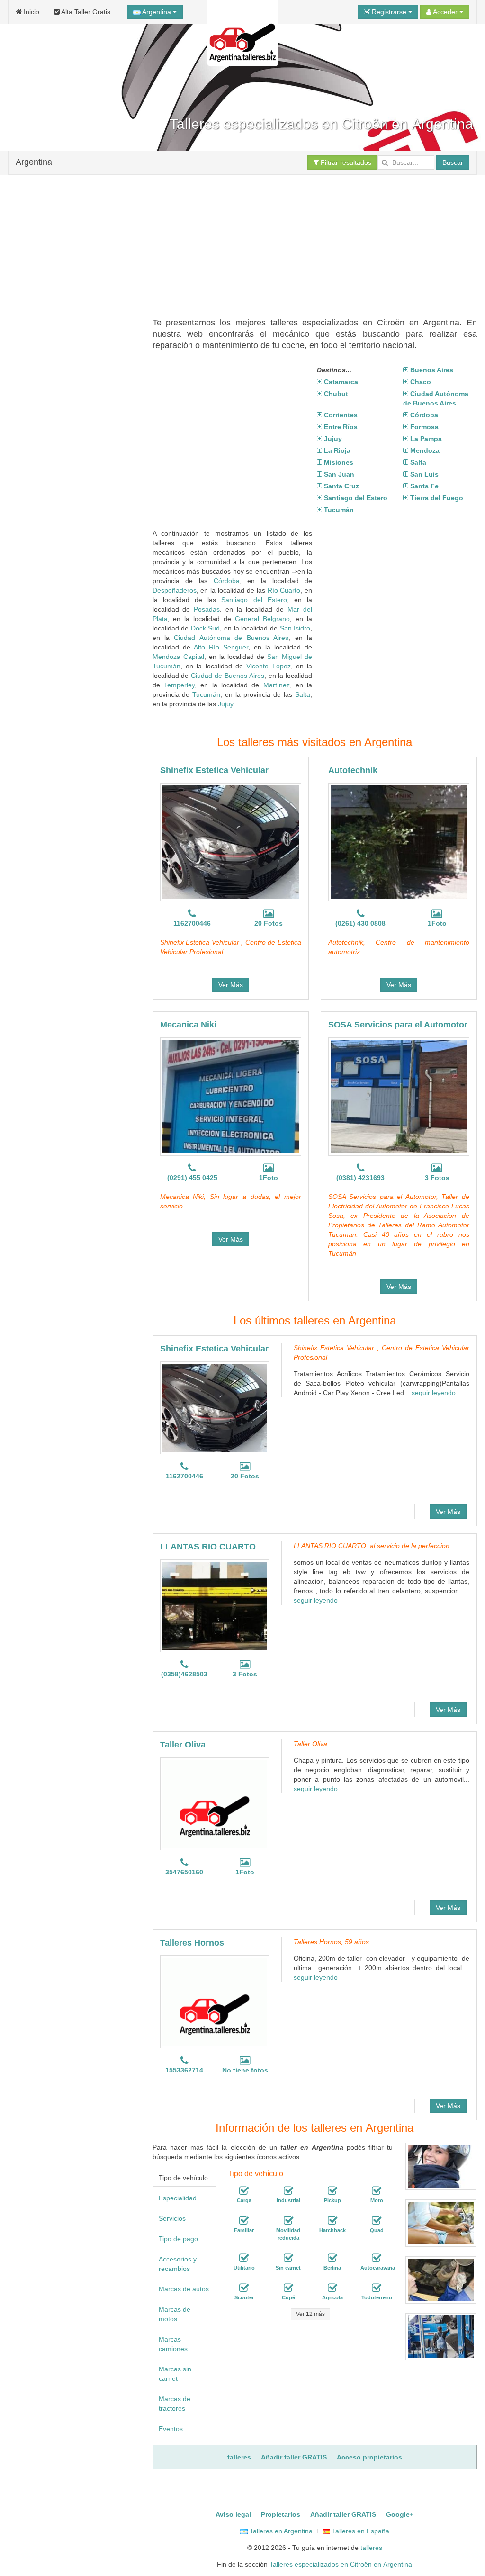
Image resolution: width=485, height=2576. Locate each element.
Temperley (179, 685)
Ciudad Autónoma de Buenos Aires (231, 638)
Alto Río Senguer (221, 647)
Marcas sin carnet (175, 2374)
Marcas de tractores (175, 2404)
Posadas (207, 609)
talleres (371, 2548)
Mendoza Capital (178, 657)
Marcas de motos (175, 2314)
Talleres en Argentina (280, 2531)
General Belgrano (262, 619)
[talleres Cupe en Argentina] (288, 2288)
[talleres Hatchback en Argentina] (332, 2221)
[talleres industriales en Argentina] (288, 2191)
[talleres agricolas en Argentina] (332, 2288)
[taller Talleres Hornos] (215, 2002)
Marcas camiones (173, 2344)
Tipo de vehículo (183, 2178)
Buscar (453, 162)
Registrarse (389, 12)
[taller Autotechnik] (399, 842)
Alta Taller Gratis (85, 12)
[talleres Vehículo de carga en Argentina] (244, 2191)
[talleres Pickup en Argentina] (332, 2191)
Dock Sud (206, 628)
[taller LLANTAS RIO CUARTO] (215, 1606)
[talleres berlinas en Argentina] (332, 2258)
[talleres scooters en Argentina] (244, 2288)
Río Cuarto (284, 590)
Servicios (172, 2218)
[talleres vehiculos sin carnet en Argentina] (288, 2258)
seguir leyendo (434, 1393)
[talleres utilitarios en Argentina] (244, 2258)
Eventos (171, 2429)
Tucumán (206, 694)
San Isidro (295, 628)
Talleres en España (360, 2531)
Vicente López (268, 666)
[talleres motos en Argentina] (377, 2191)
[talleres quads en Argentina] (377, 2221)
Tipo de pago (178, 2239)
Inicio (31, 12)
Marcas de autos (184, 2289)
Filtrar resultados (345, 162)
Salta (303, 694)
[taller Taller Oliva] (215, 1804)
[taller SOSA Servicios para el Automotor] (399, 1097)
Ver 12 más (310, 2314)
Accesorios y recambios (178, 2264)
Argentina (157, 12)
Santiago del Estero (254, 600)
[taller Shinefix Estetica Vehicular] (231, 842)
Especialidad (178, 2198)
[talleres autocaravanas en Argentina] (377, 2258)
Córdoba (227, 581)
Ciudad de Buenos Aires (228, 676)
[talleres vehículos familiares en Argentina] (244, 2221)
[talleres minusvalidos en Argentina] (288, 2221)
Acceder (445, 12)
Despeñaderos (175, 590)
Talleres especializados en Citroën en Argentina (341, 2564)
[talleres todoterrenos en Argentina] (377, 2288)
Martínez (277, 685)
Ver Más (231, 985)
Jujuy (225, 704)
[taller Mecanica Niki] (231, 1097)
